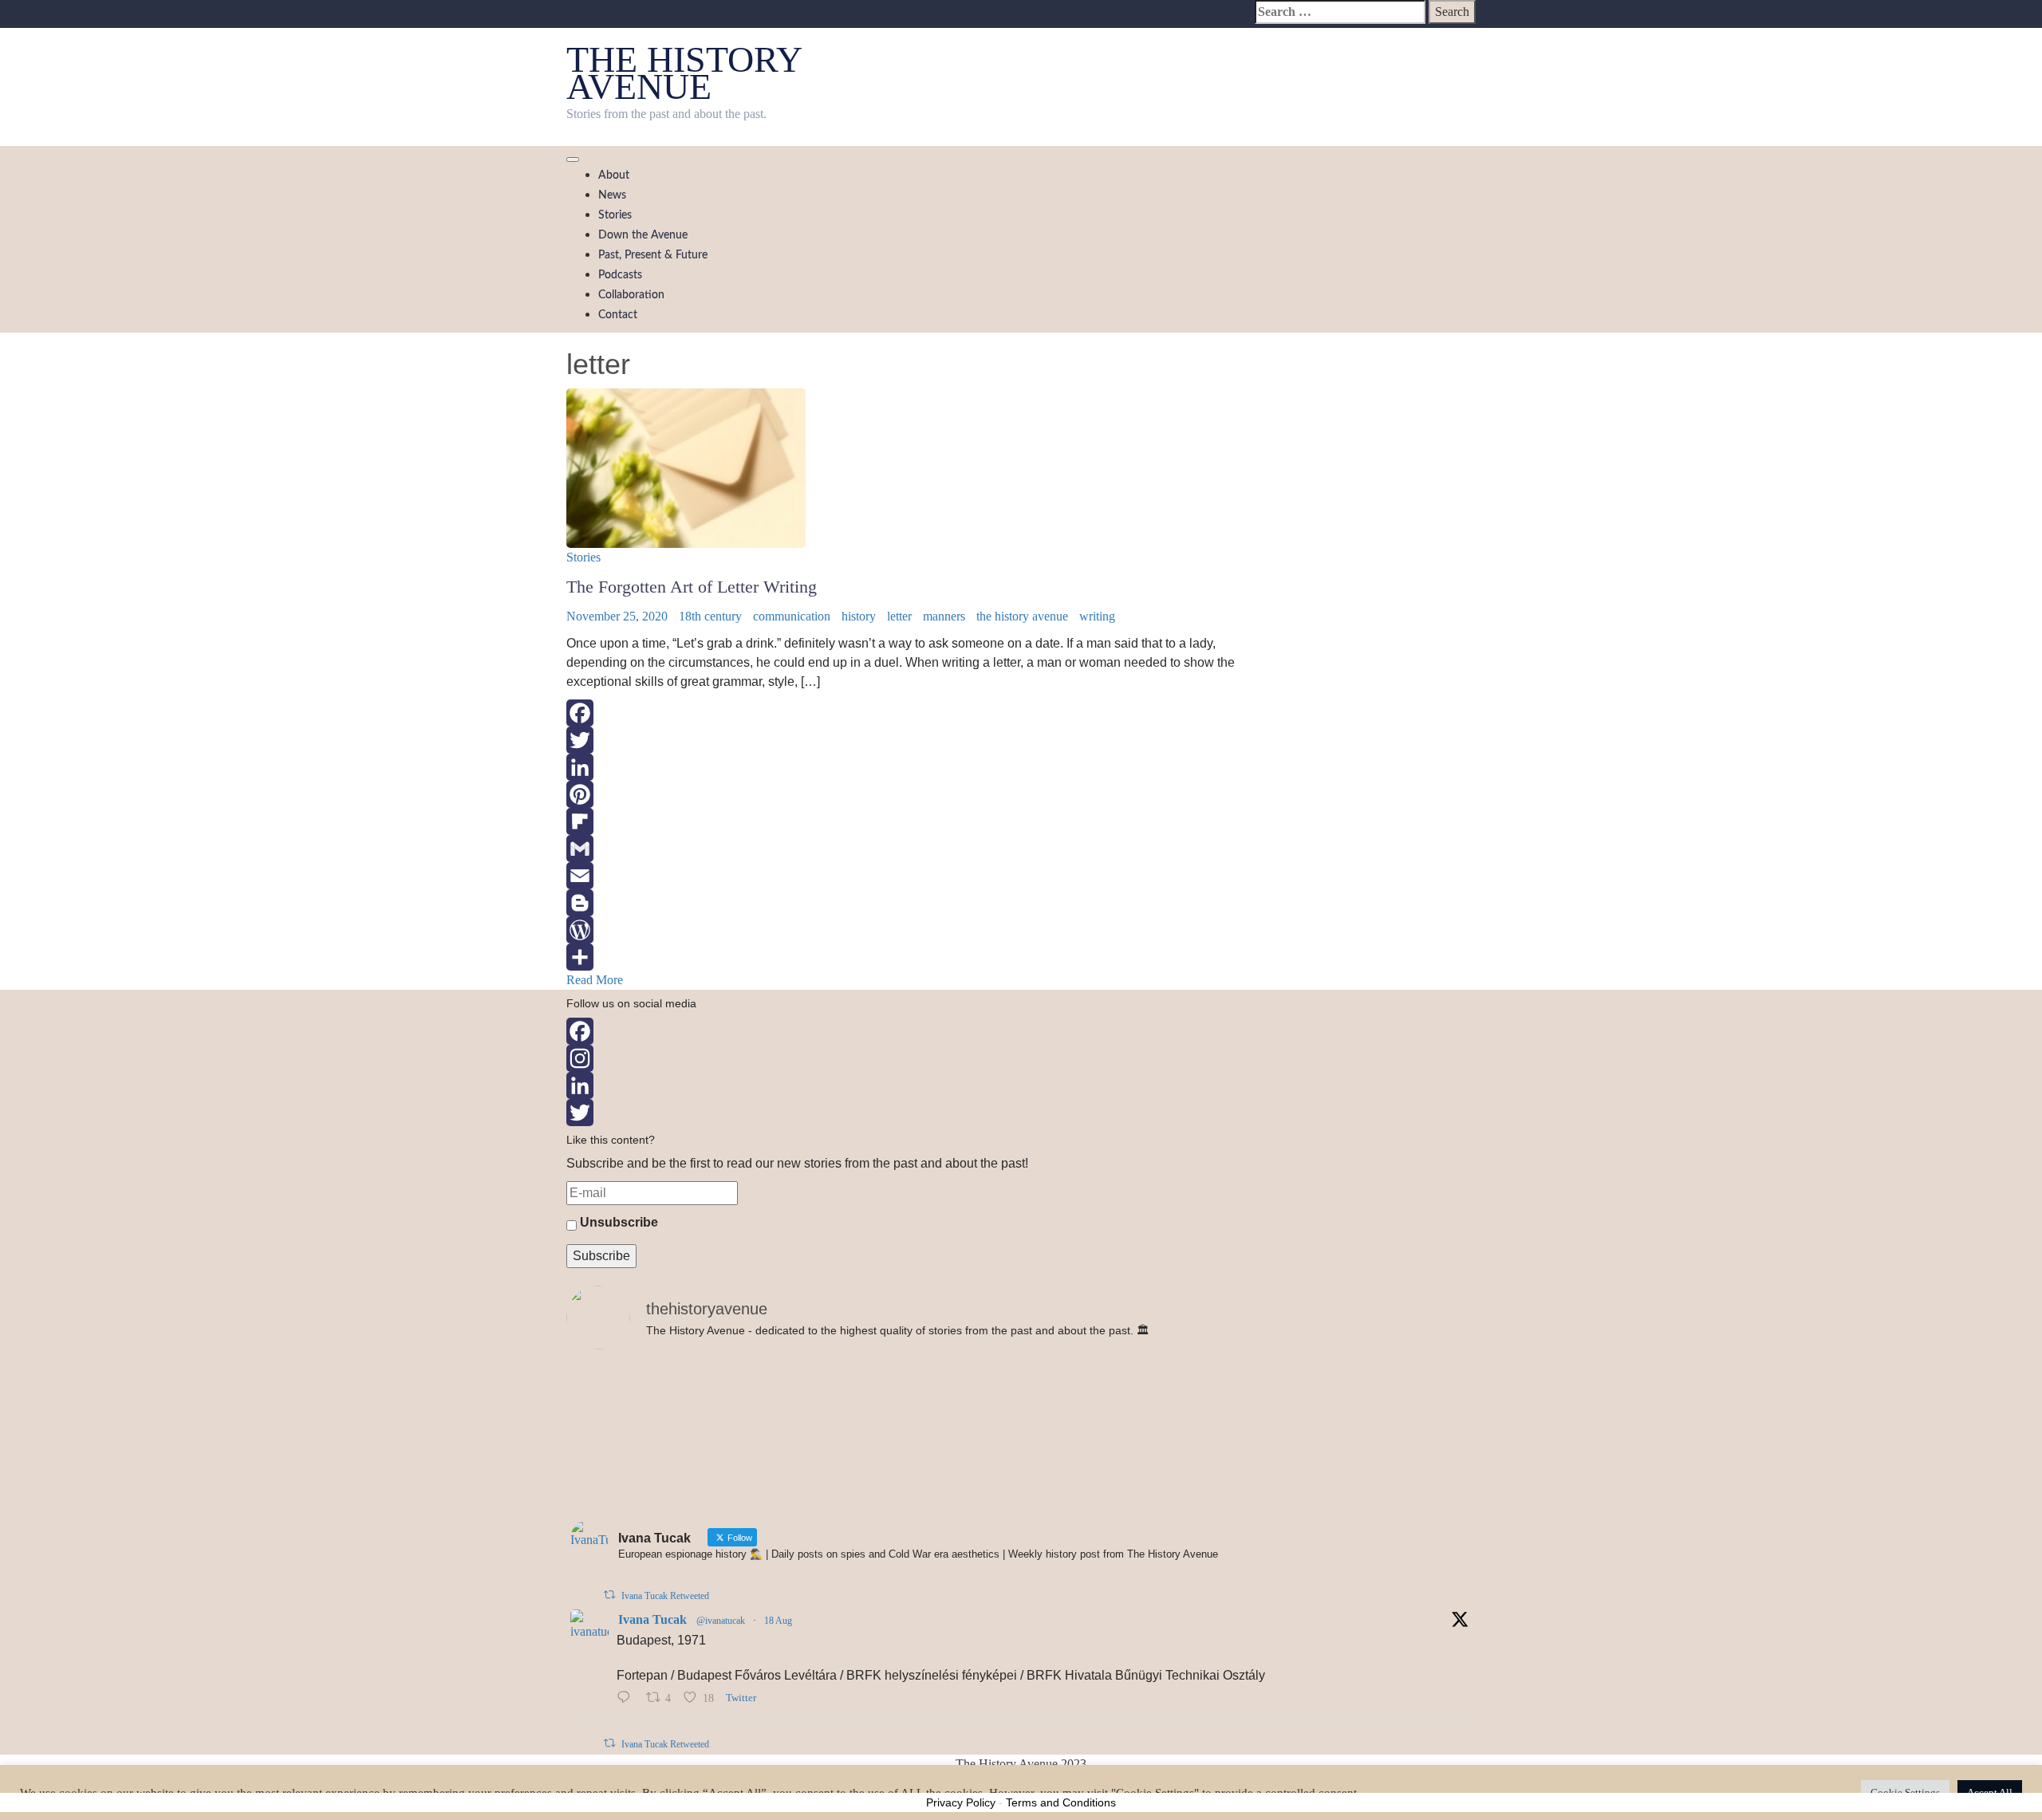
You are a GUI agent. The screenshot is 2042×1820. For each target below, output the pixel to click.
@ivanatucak (721, 1621)
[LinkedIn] (905, 767)
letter (899, 616)
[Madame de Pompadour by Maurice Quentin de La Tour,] (715, 1444)
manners (944, 616)
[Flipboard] (905, 821)
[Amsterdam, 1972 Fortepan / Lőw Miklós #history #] (1327, 1388)
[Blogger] (905, 903)
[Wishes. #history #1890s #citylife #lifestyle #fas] (715, 1490)
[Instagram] (1021, 1058)
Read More (595, 980)
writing (1097, 616)
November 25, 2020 (617, 616)
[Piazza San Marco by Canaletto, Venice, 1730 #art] (715, 1388)
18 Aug (778, 1621)
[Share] (905, 957)
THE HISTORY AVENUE (684, 73)
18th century (710, 616)
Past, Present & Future (653, 255)
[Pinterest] (905, 794)
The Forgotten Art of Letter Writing (692, 587)
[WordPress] (905, 930)
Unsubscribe (617, 1222)
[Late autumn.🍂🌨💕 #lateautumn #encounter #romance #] (1327, 1499)
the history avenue (1022, 616)
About (614, 175)
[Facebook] (905, 713)
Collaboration (631, 295)
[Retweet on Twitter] (609, 1595)
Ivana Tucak (652, 1619)
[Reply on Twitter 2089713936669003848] (627, 1699)
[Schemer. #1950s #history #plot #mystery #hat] (1021, 1378)
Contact (618, 315)
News (612, 195)
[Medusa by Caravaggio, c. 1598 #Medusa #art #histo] (1021, 1434)
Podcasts (620, 275)
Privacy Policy (961, 1802)
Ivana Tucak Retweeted (665, 1596)
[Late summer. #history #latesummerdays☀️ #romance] (1021, 1499)
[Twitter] (905, 740)
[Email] (905, 876)
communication (792, 616)
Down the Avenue (643, 235)
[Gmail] (905, 849)
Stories (615, 215)
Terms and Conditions (1061, 1802)
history (859, 616)
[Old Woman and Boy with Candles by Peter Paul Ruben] (1327, 1444)
